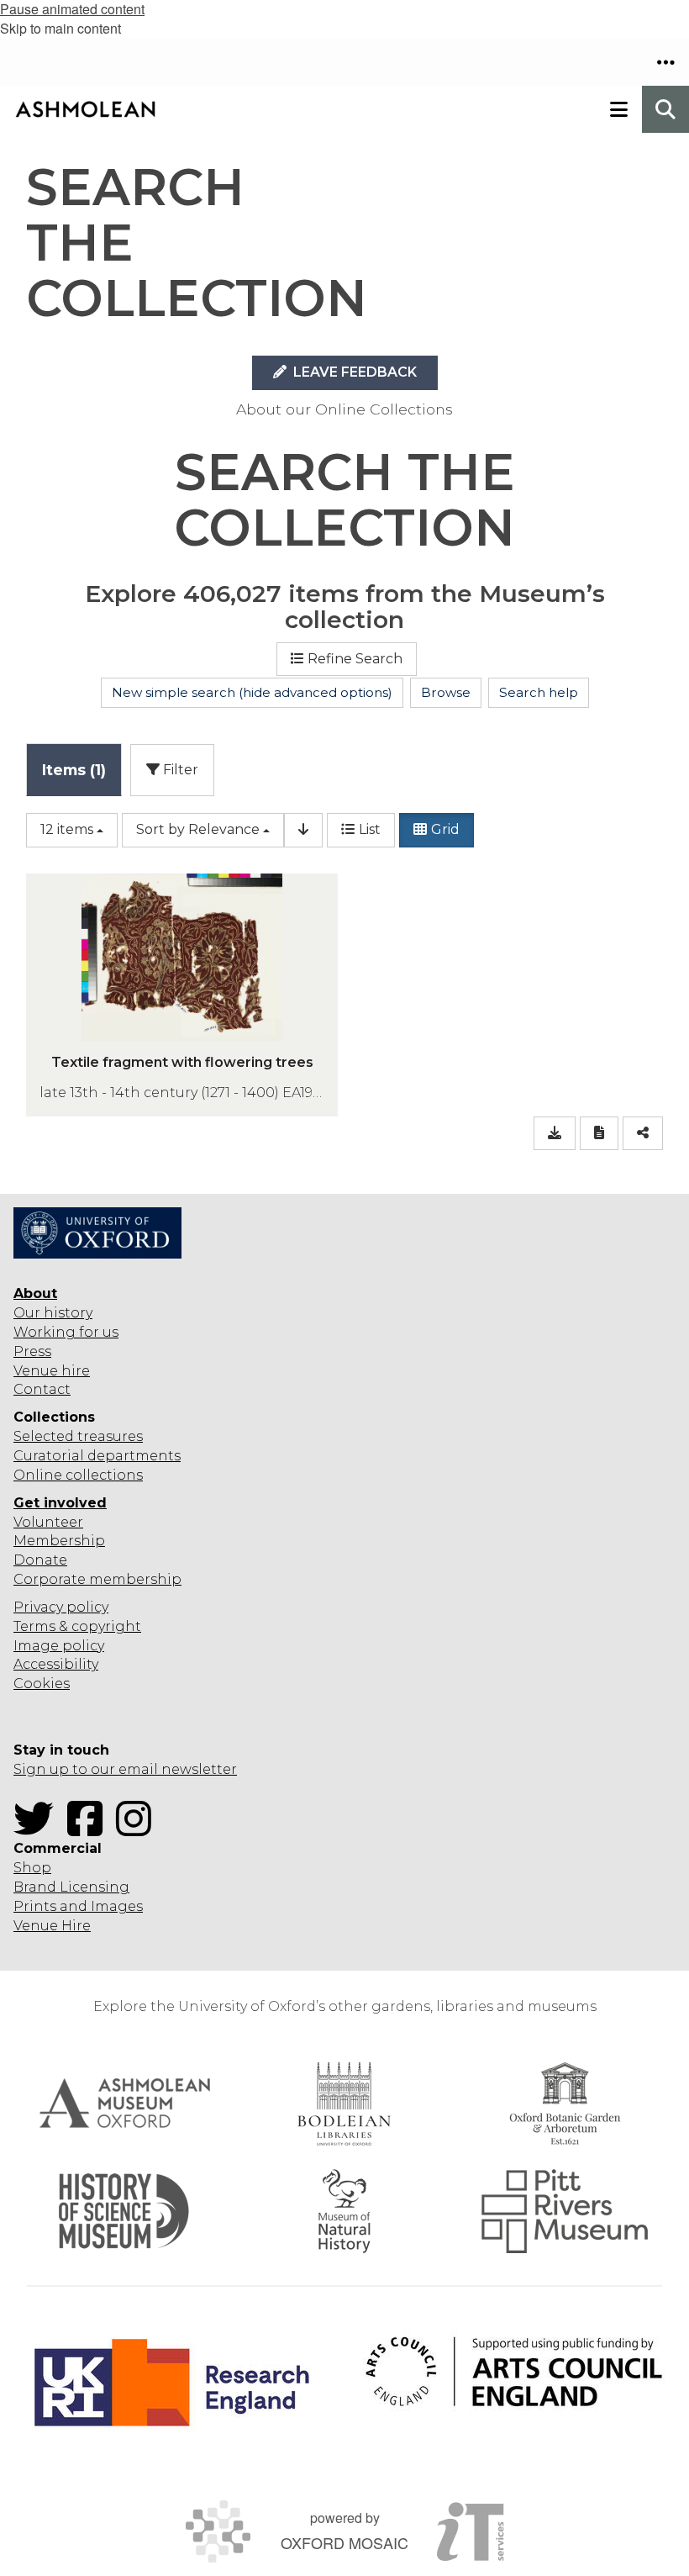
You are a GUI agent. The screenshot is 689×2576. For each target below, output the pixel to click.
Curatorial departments (97, 1456)
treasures (108, 1436)
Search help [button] (539, 692)
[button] (665, 62)
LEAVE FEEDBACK (353, 372)
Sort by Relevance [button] (198, 829)
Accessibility (56, 1664)
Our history (53, 1313)
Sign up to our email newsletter (125, 1769)
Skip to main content (60, 28)
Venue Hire (52, 1926)
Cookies (42, 1684)
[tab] (74, 770)
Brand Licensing (71, 1887)
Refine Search (355, 659)
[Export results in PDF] (599, 1134)
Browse (446, 692)
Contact (42, 1389)
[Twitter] (39, 1829)
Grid (445, 829)
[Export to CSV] (555, 1134)
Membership (59, 1541)
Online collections (78, 1475)
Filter (179, 770)
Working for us (66, 1332)
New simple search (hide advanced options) (252, 692)
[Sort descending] (303, 830)
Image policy (59, 1646)
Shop (32, 1868)
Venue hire (52, 1371)
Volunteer (48, 1522)
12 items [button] (67, 829)
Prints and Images (78, 1906)
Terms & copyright (77, 1626)
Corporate (50, 1579)
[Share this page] (643, 1134)
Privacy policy (61, 1607)
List (370, 829)
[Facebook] (90, 1829)
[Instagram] (139, 1829)
